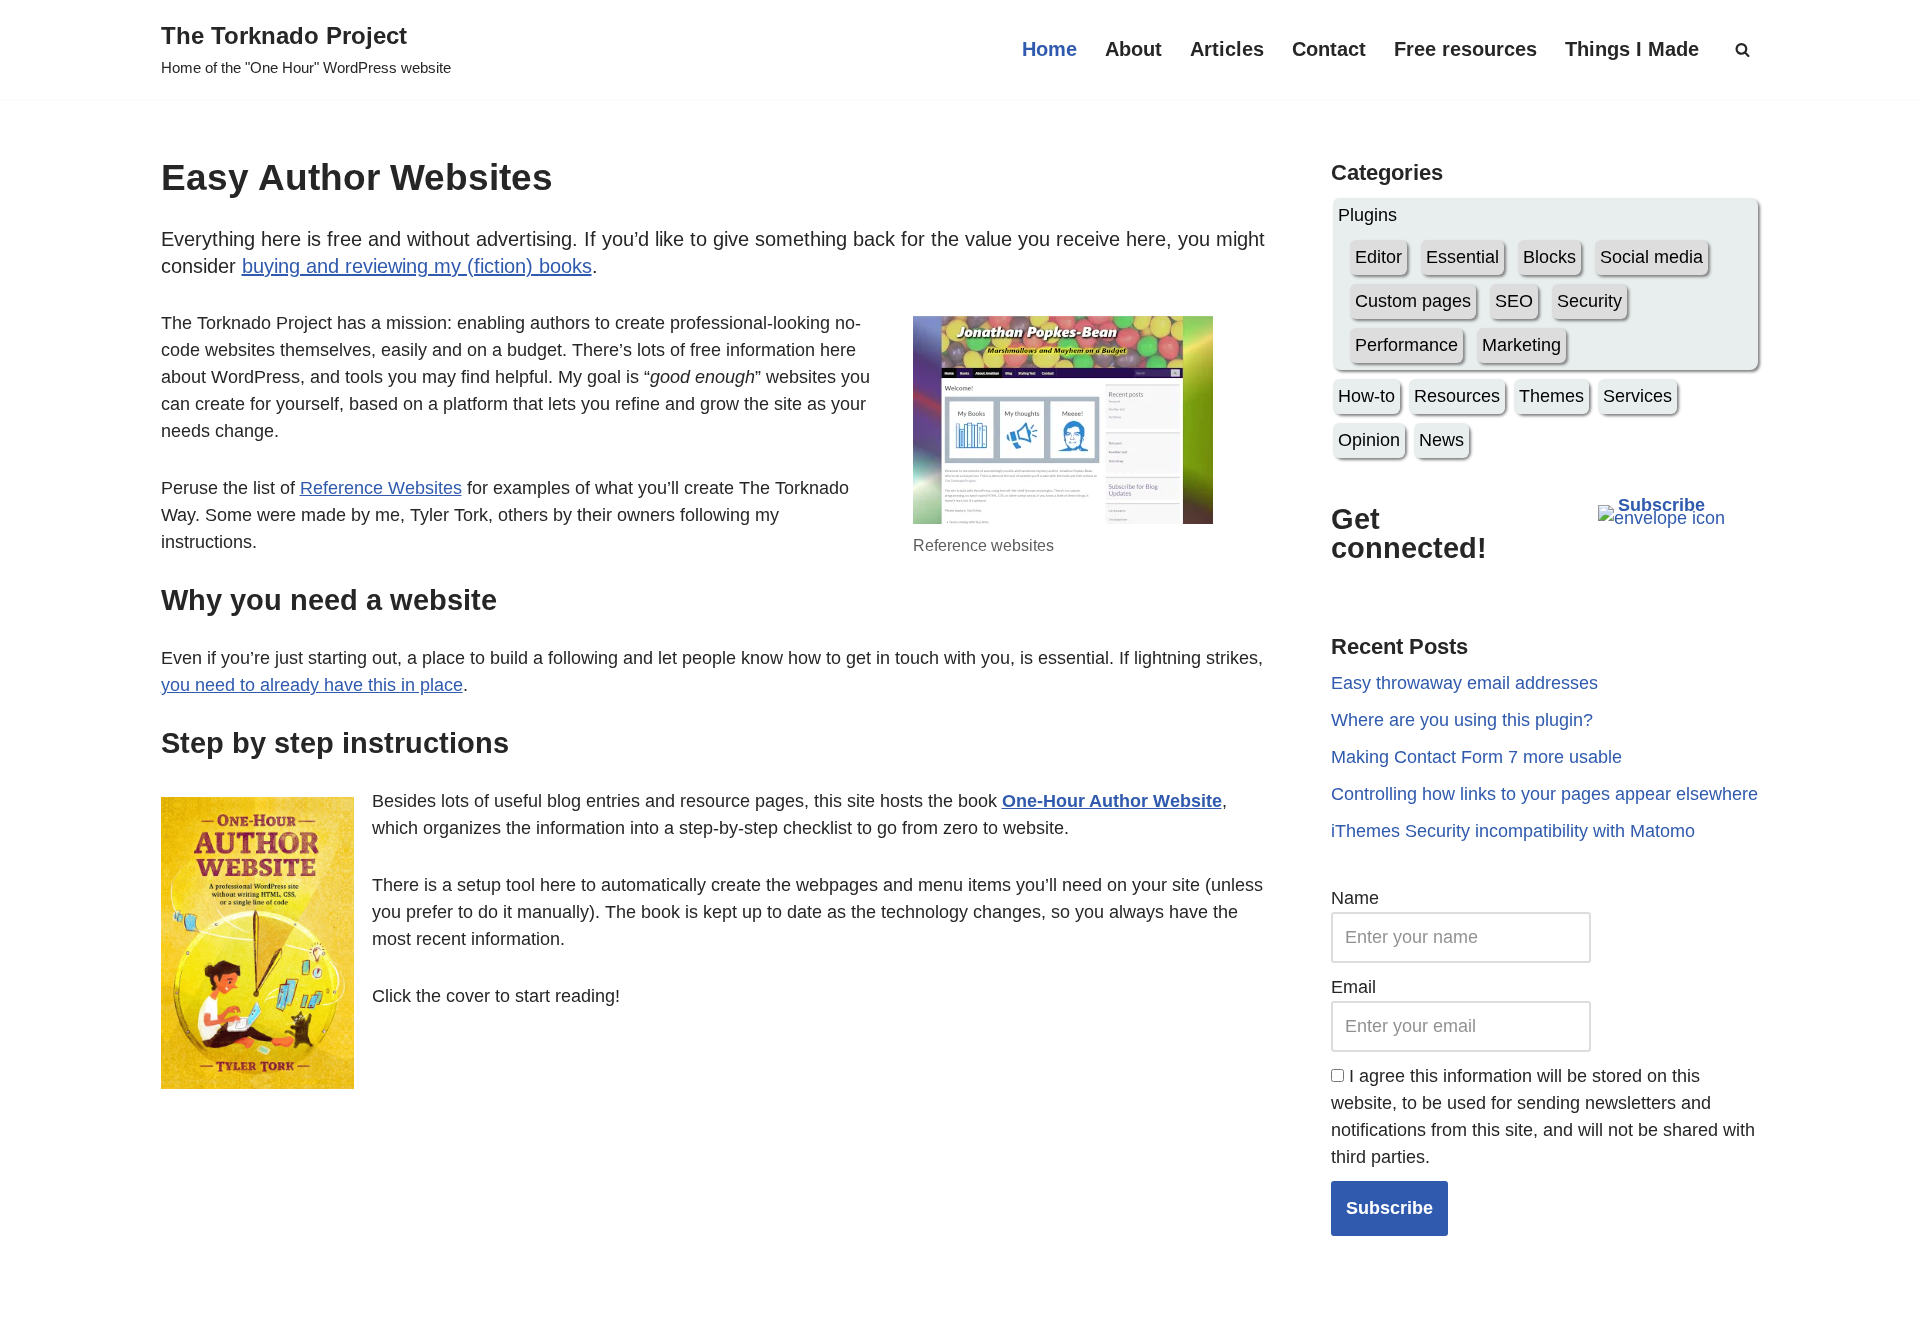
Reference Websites (381, 488)
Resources (1457, 396)
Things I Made (1632, 49)
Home (1049, 49)
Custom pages (1413, 301)
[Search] (1742, 49)
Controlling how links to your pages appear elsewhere (1544, 794)
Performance (1406, 345)
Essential (1462, 257)
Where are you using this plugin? (1462, 720)
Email (1353, 987)
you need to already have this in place (312, 685)
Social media (1651, 257)
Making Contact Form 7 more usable (1476, 757)
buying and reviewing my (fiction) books (417, 266)
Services (1637, 396)
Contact (1329, 49)
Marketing (1521, 345)
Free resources (1465, 49)
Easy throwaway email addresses (1464, 683)
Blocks (1549, 257)
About (1133, 49)
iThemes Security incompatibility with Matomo (1513, 831)
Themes (1551, 396)
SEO (1514, 301)
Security (1589, 301)
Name (1355, 898)
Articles (1227, 49)
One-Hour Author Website (1112, 801)
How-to (1366, 396)
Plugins (1367, 215)
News (1441, 440)
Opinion (1369, 440)
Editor (1378, 257)
